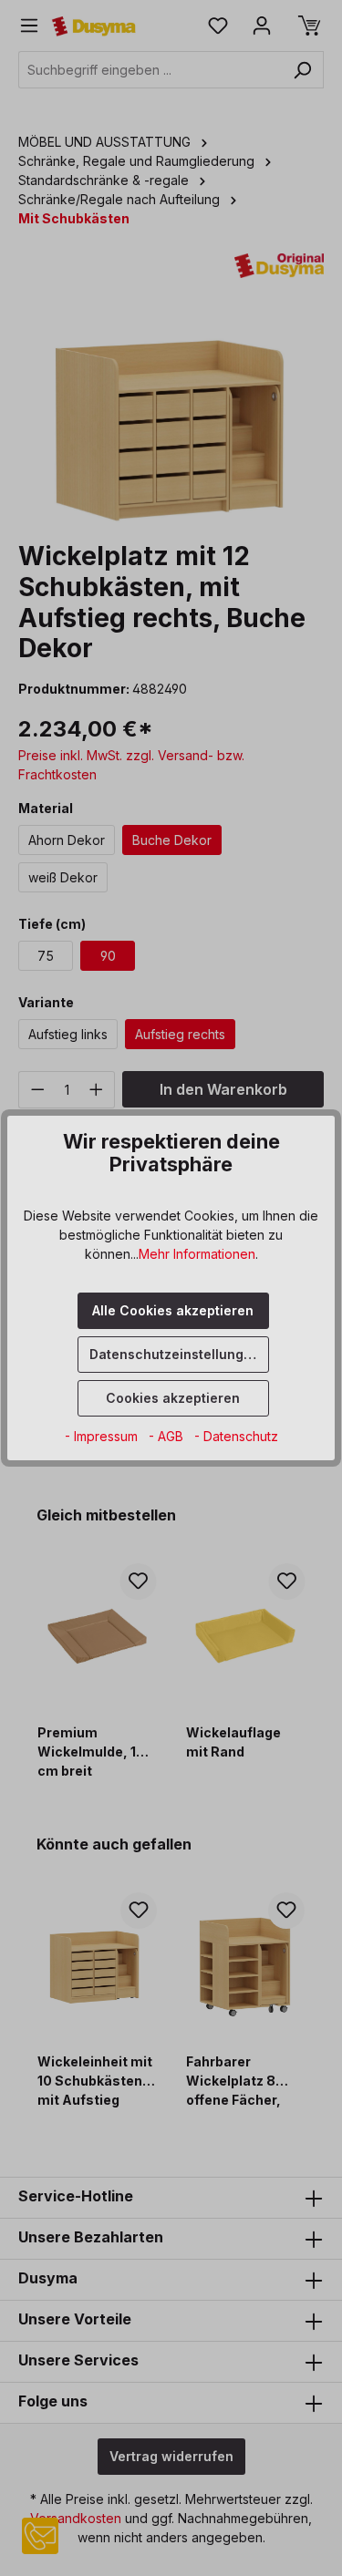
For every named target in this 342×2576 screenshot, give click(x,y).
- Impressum (103, 1436)
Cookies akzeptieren (173, 1398)
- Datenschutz (236, 1436)
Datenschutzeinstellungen (175, 1354)
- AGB (168, 1436)
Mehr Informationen (197, 1254)
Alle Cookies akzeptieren (173, 1310)
